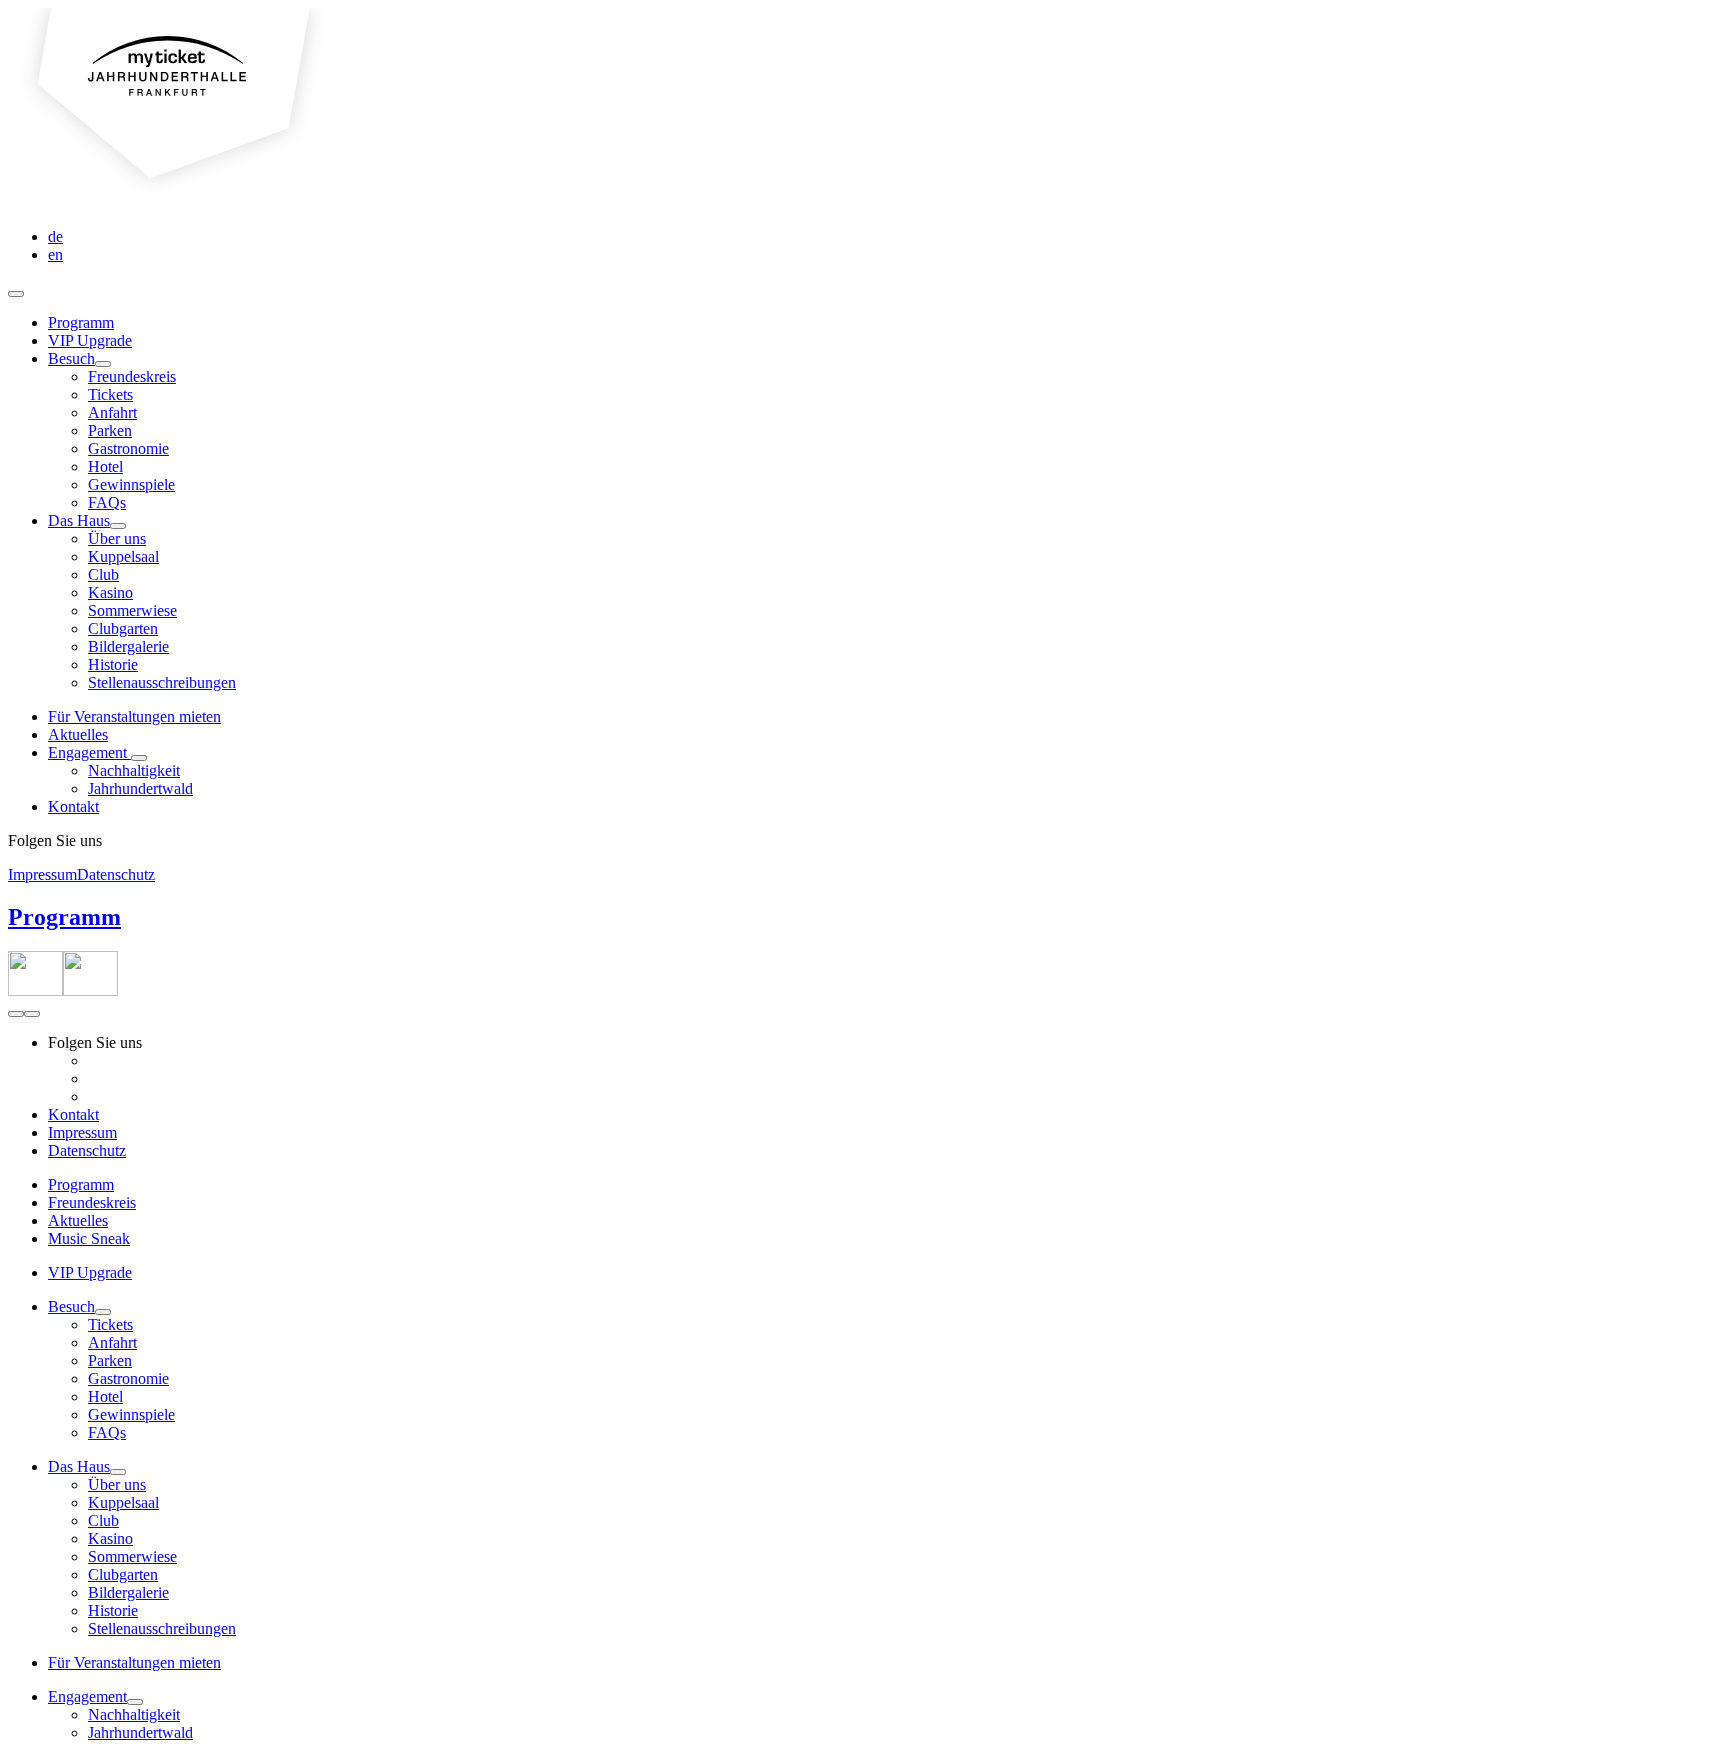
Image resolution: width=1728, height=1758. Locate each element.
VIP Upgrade (90, 340)
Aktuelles (78, 734)
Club (103, 574)
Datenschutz (116, 874)
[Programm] (35, 990)
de (55, 236)
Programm (81, 322)
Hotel (105, 466)
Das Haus (79, 520)
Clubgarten (123, 628)
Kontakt (73, 806)
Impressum (42, 874)
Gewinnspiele (131, 484)
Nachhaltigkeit (134, 770)
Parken (110, 430)
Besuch (71, 358)
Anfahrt (112, 412)
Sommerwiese (132, 610)
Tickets (110, 394)
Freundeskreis (132, 376)
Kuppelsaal (123, 556)
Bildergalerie (128, 646)
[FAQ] (90, 990)
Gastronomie (128, 448)
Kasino (110, 592)
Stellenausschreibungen (162, 682)
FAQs (107, 502)
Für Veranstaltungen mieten (134, 716)
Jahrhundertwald (140, 788)
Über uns (117, 538)
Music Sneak (89, 1238)
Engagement (89, 752)
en (55, 254)
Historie (113, 664)
